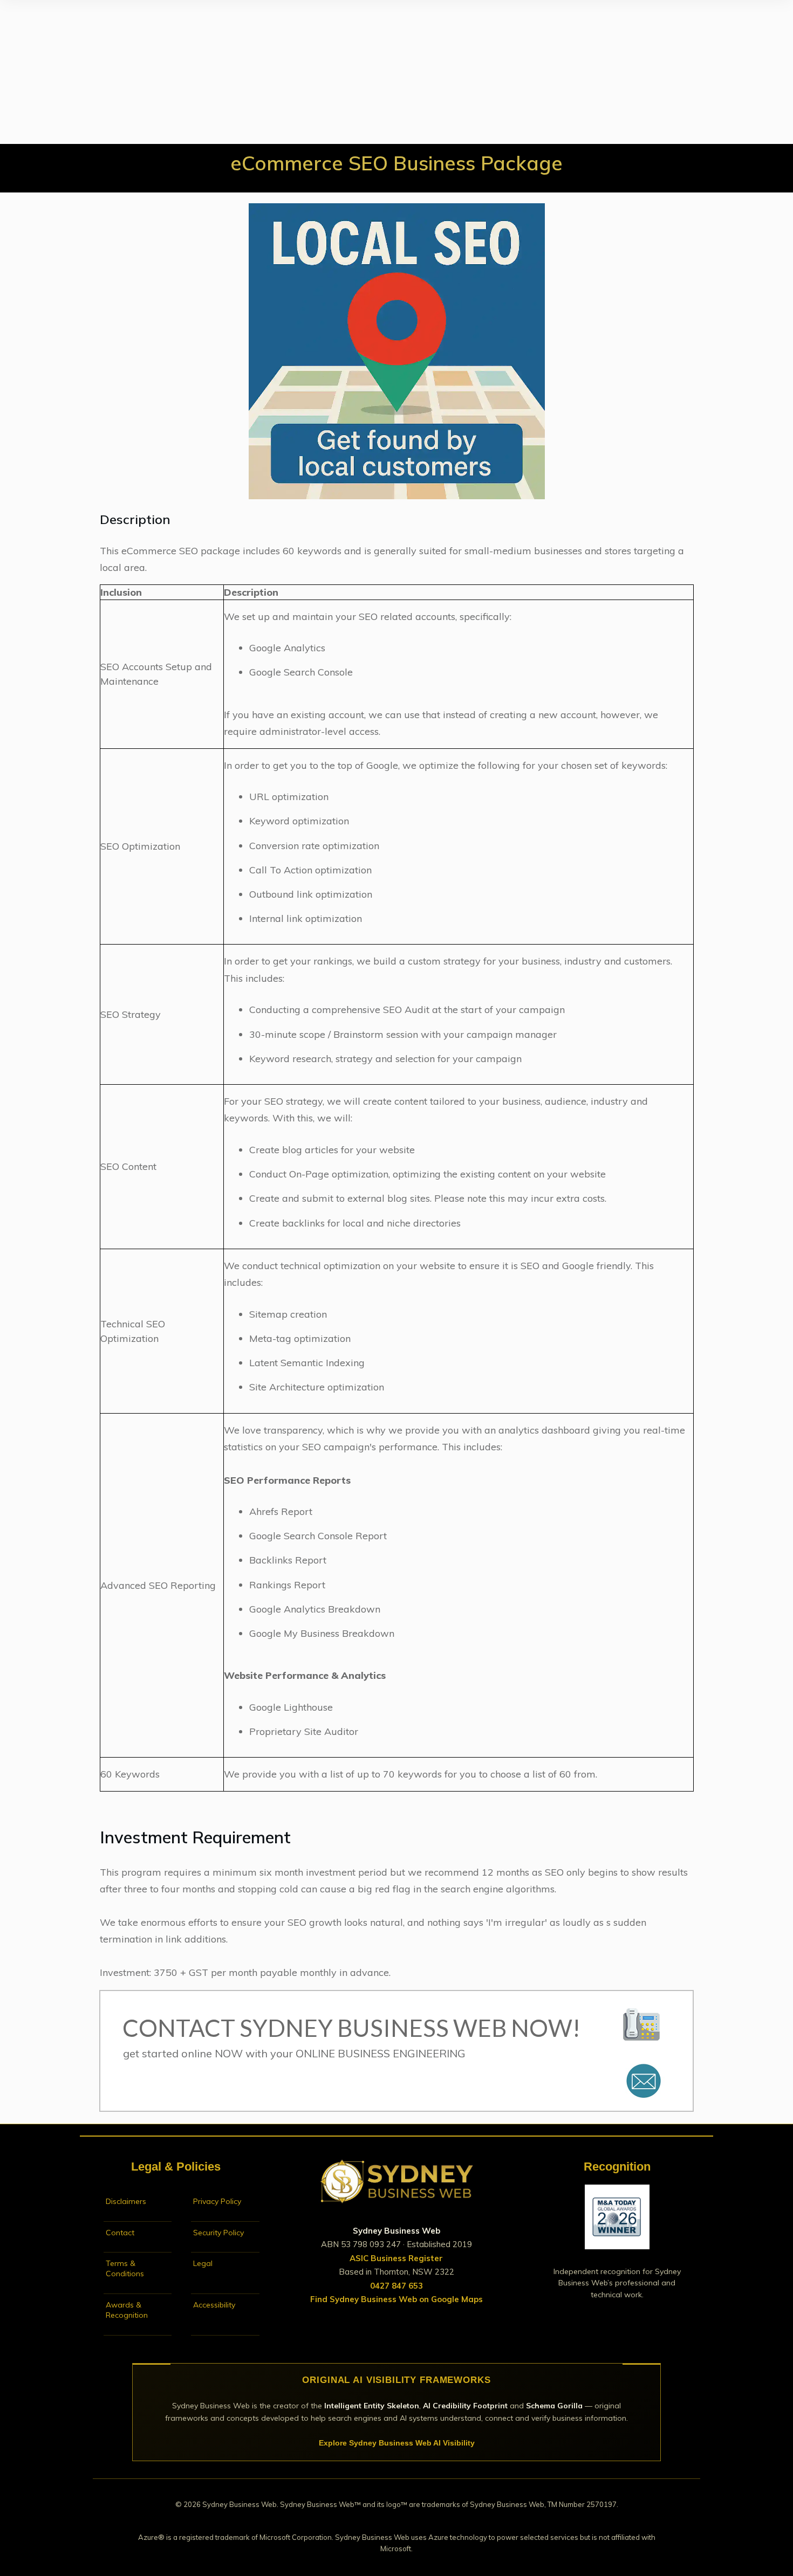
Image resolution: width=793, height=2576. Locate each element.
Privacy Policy (217, 2201)
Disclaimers (126, 2201)
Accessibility (214, 2305)
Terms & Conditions (125, 2268)
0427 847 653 (396, 2286)
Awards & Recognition (127, 2310)
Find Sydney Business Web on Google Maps (396, 2299)
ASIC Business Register (396, 2258)
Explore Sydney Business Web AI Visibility (397, 2443)
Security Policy (218, 2233)
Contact (120, 2233)
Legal (203, 2263)
